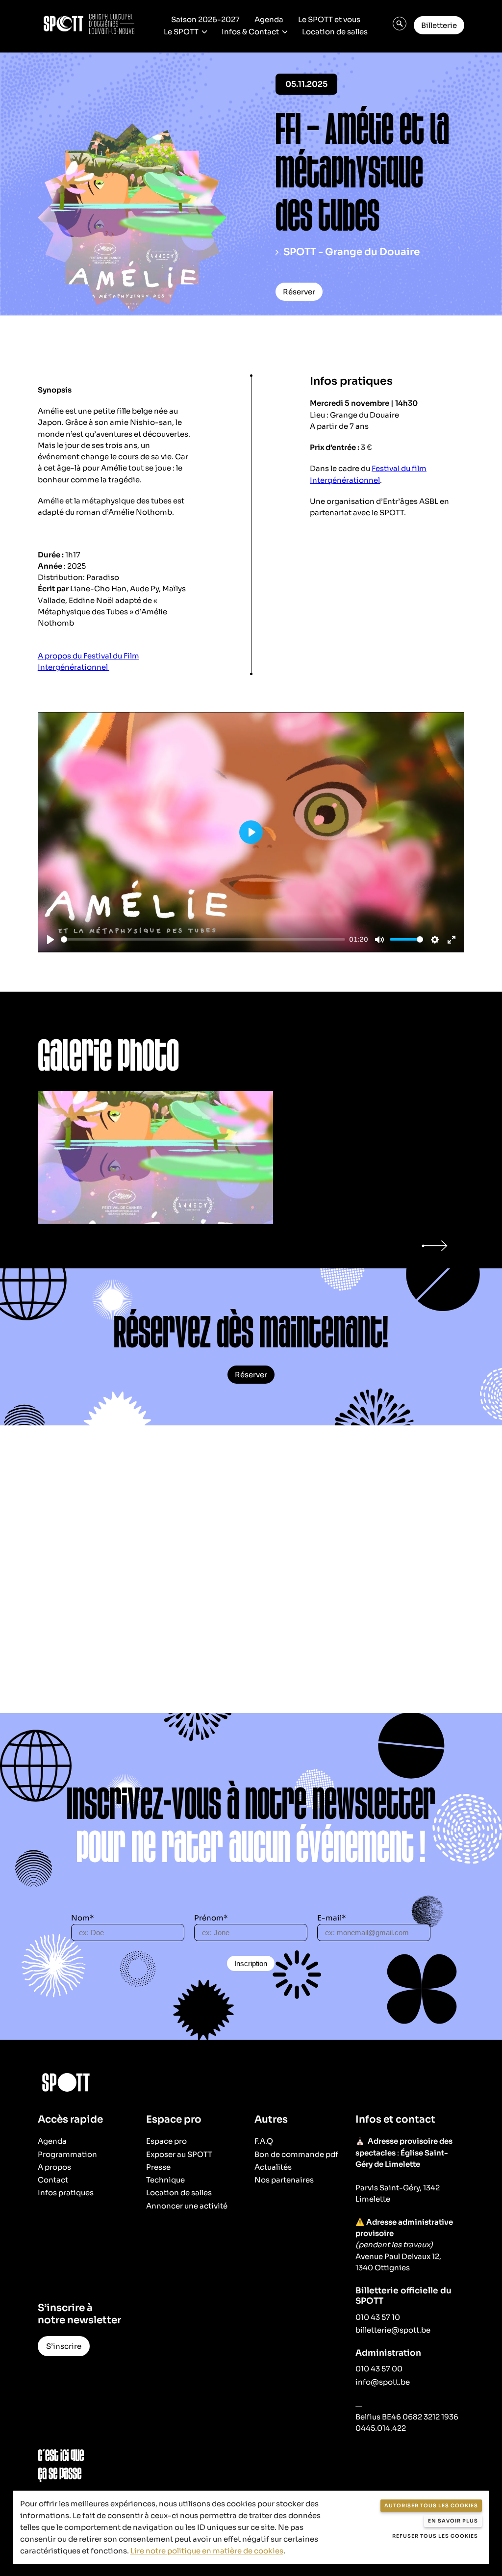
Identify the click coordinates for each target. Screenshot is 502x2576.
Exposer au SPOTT (179, 2154)
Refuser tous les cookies (435, 2536)
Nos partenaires (284, 2180)
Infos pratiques (66, 2193)
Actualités (273, 2167)
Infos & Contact (250, 32)
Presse (158, 2167)
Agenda (269, 19)
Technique (165, 2180)
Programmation (67, 2154)
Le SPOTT (181, 32)
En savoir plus (453, 2521)
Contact (53, 2180)
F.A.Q (264, 2141)
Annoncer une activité (187, 2206)
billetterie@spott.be (393, 2330)
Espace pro (166, 2141)
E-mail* (332, 1918)
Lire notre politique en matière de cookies (207, 2551)
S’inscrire (64, 2346)
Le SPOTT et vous (329, 19)
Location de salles (335, 32)
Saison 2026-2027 (205, 19)
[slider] (203, 939)
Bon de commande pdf (296, 2154)
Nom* (83, 1918)
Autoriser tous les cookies (431, 2506)
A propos (54, 2167)
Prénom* (211, 1918)
